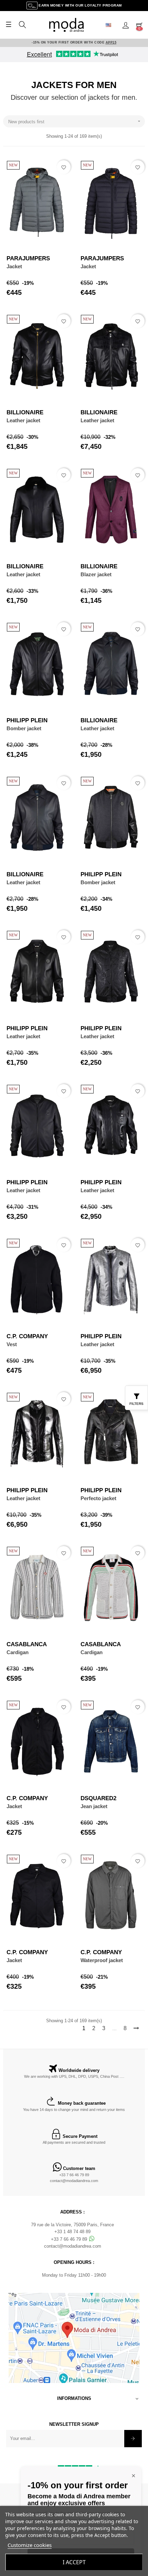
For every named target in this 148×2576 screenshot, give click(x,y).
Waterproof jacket (102, 1960)
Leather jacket (23, 420)
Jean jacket (94, 1806)
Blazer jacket (96, 574)
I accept (74, 2562)
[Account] (126, 25)
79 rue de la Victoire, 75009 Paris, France (72, 2225)
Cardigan (18, 1652)
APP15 (111, 42)
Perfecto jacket (98, 1498)
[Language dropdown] (111, 25)
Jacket (14, 266)
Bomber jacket (24, 728)
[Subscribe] (133, 2439)
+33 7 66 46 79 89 (74, 2175)
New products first (75, 121)
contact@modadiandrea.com (74, 2181)
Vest (12, 1344)
